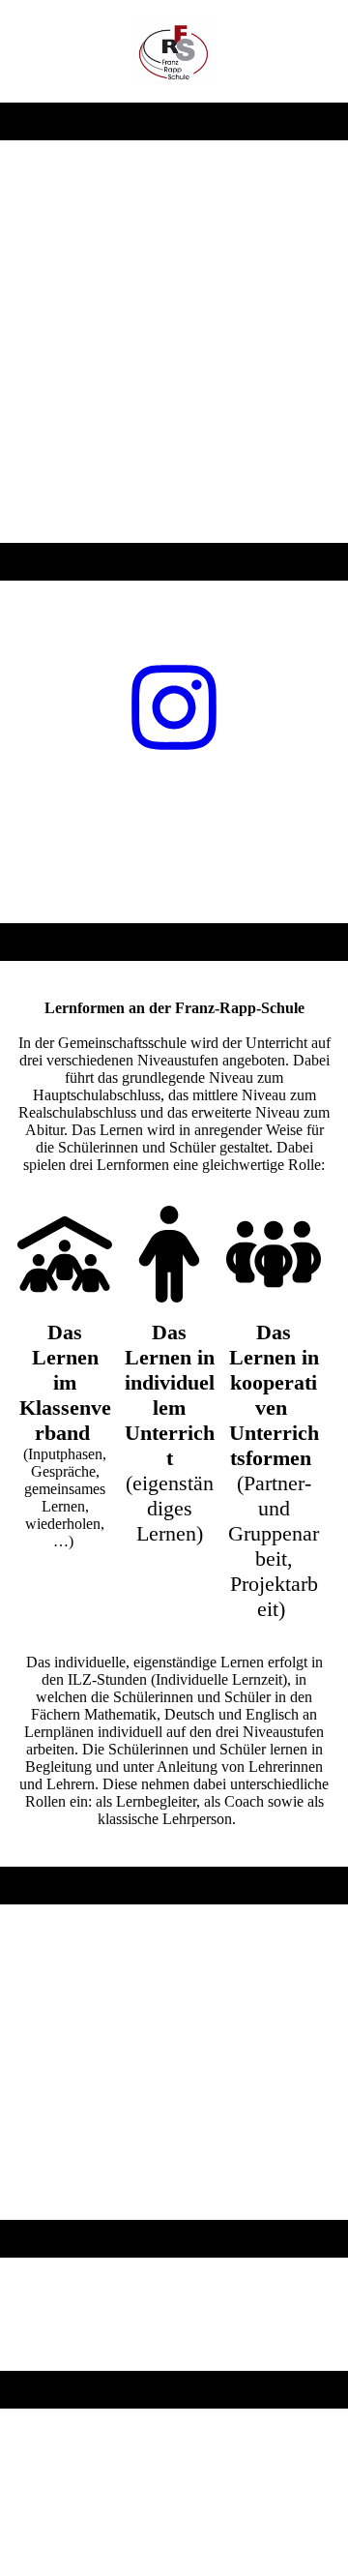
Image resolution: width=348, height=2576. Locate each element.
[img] (174, 51)
